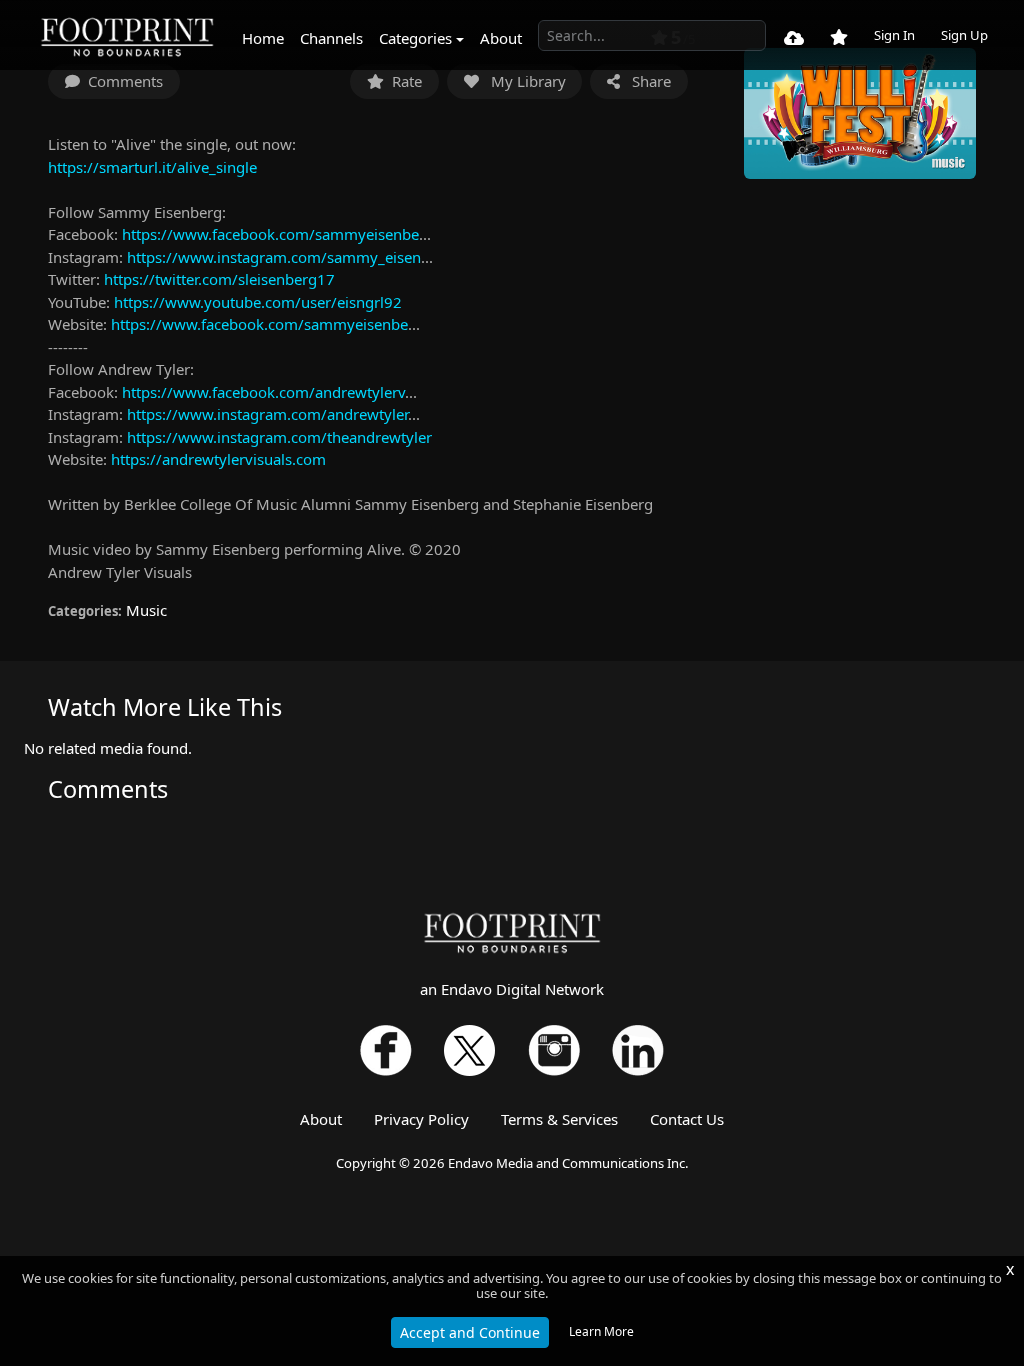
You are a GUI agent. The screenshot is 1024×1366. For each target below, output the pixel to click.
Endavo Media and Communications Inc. (568, 1163)
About (501, 38)
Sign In (894, 35)
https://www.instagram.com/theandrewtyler (279, 437)
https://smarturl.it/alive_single (152, 167)
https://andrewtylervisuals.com (218, 459)
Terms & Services (559, 1119)
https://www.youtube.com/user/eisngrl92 (258, 302)
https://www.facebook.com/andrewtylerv (263, 392)
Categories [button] (415, 38)
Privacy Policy (421, 1119)
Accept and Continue (470, 1332)
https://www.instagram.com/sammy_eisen (274, 257)
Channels (331, 38)
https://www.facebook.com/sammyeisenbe (270, 234)
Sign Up (964, 35)
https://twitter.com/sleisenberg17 (219, 279)
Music (146, 610)
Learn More (601, 1331)
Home (263, 38)
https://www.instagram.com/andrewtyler (267, 414)
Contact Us (687, 1119)
